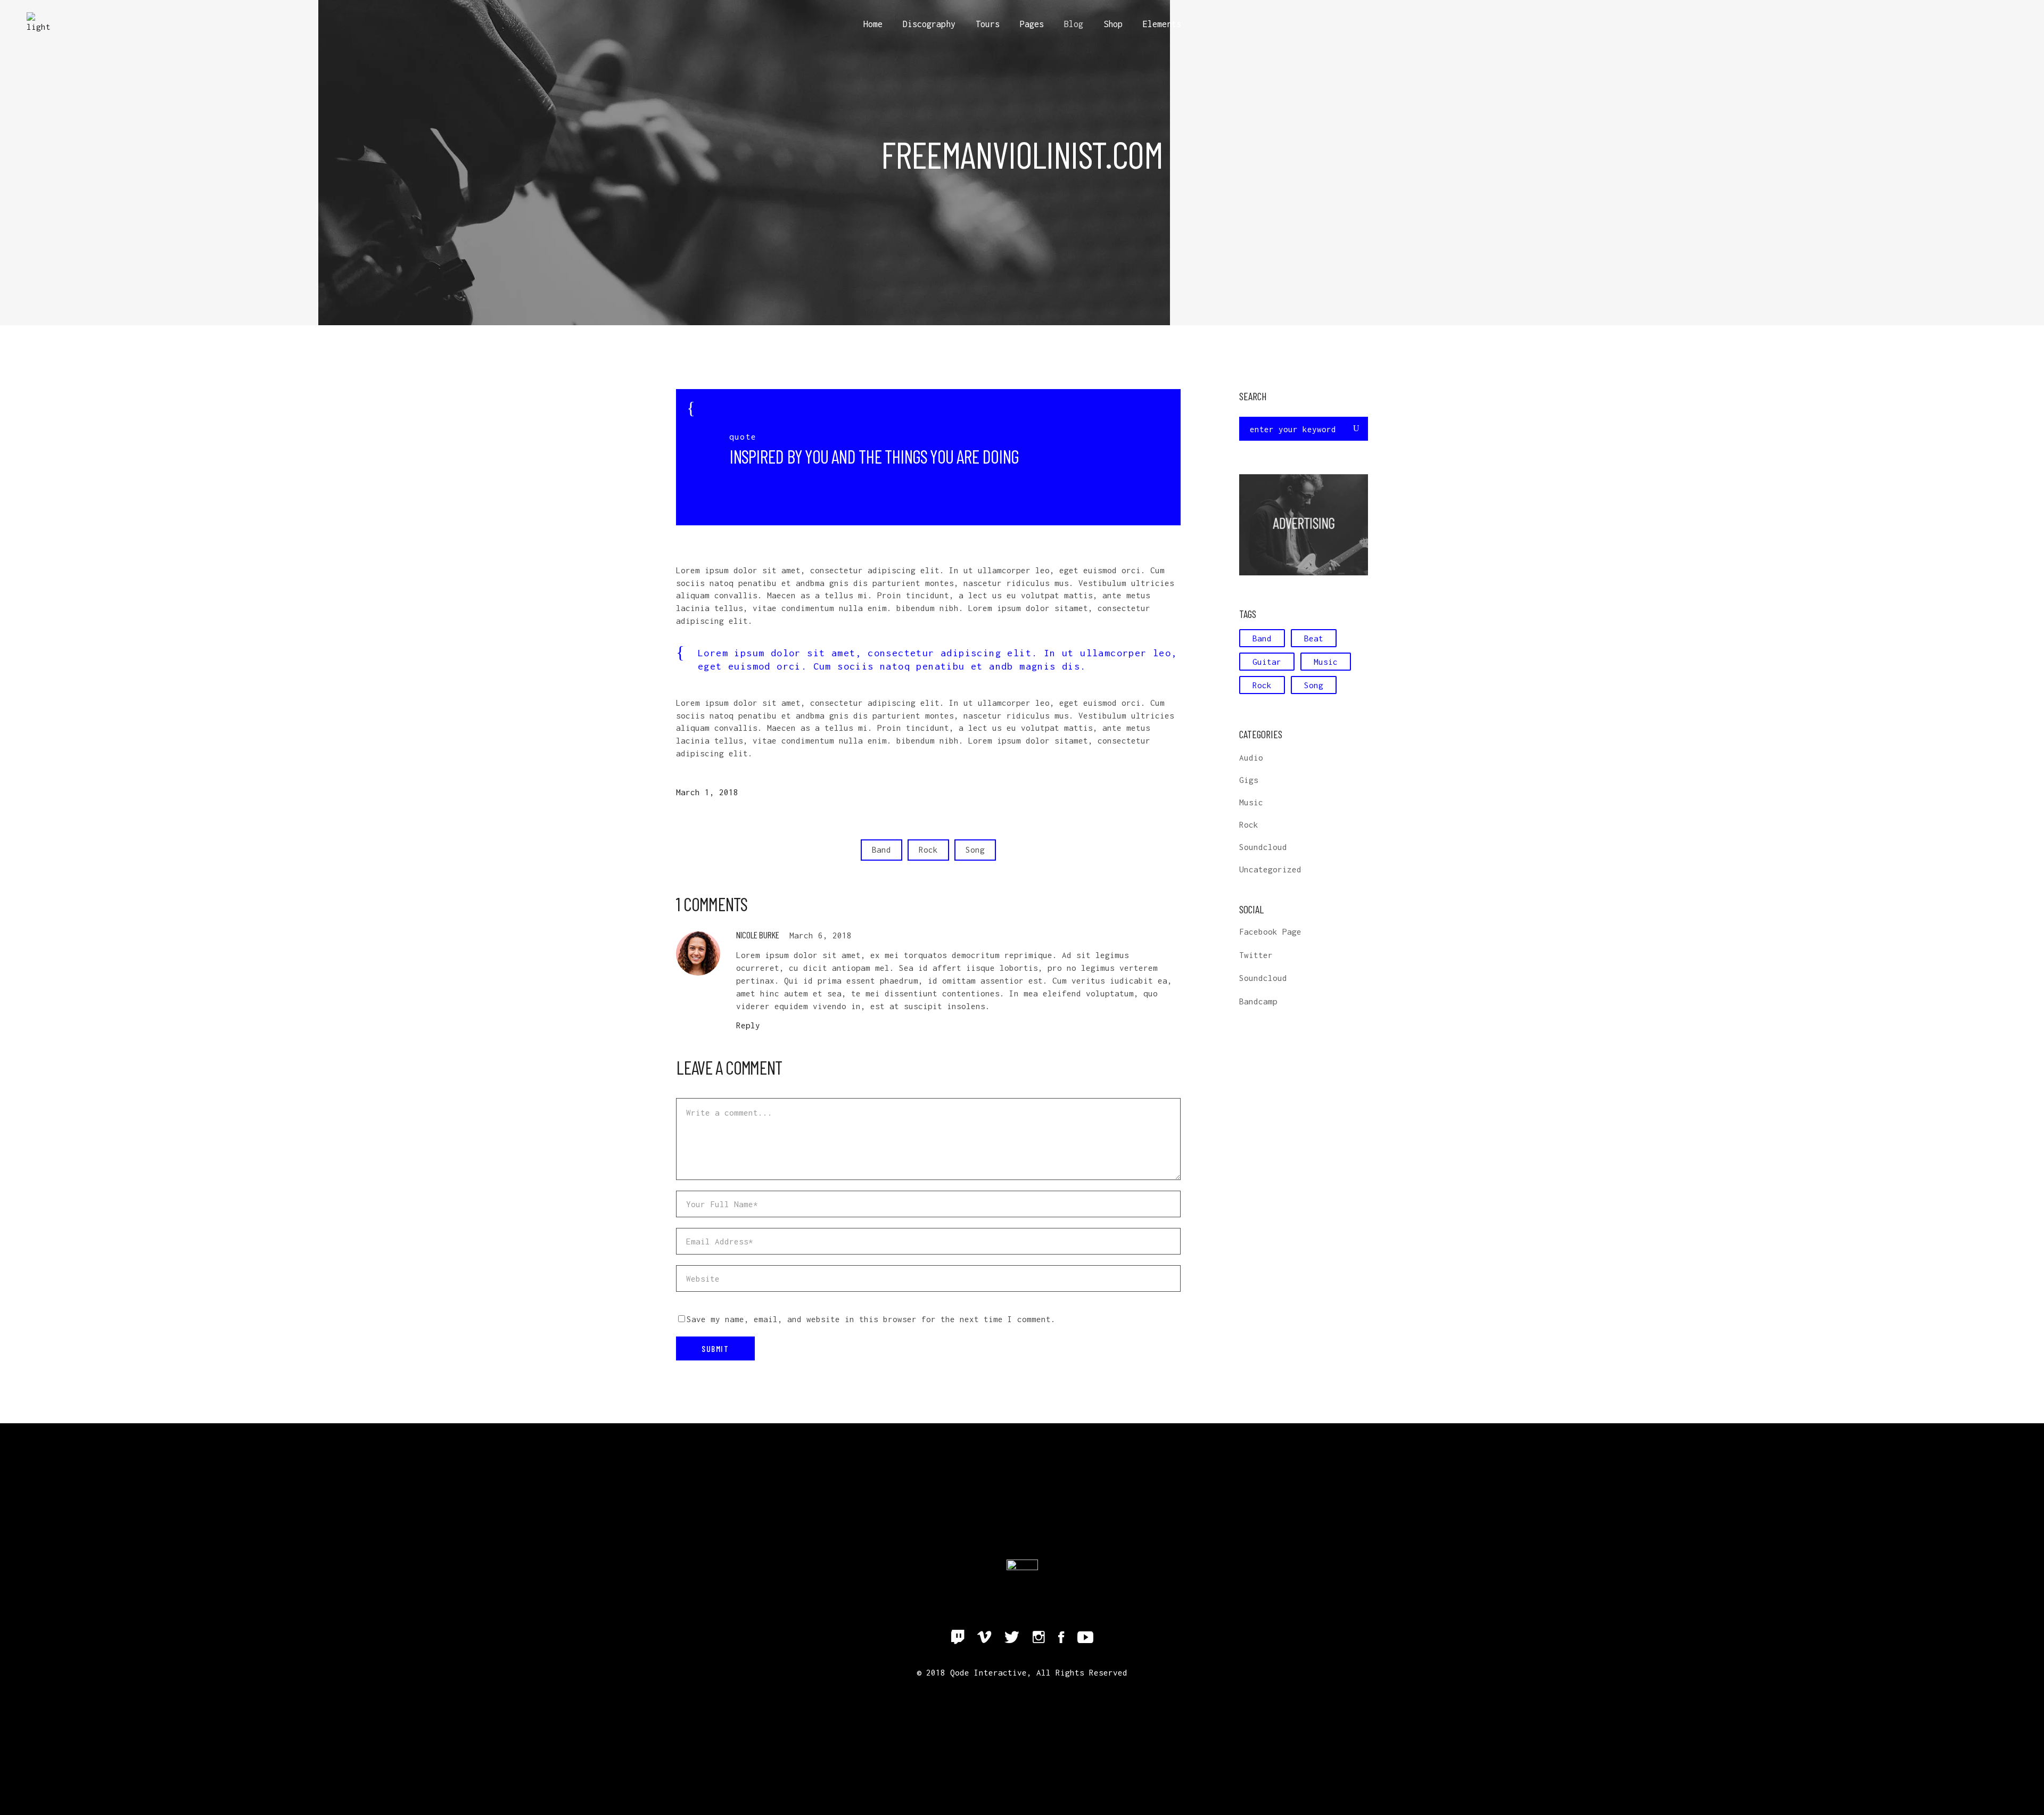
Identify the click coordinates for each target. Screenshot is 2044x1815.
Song (975, 849)
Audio (1251, 757)
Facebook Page (1270, 931)
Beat (1314, 638)
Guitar (1267, 662)
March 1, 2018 (707, 792)
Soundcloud (1263, 847)
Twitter (1256, 955)
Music (1326, 662)
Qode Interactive (988, 1672)
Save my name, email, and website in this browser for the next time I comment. (871, 1319)
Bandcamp (1258, 1001)
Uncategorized (1270, 869)
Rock (928, 849)
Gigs (1249, 780)
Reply (748, 1025)
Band (881, 849)
